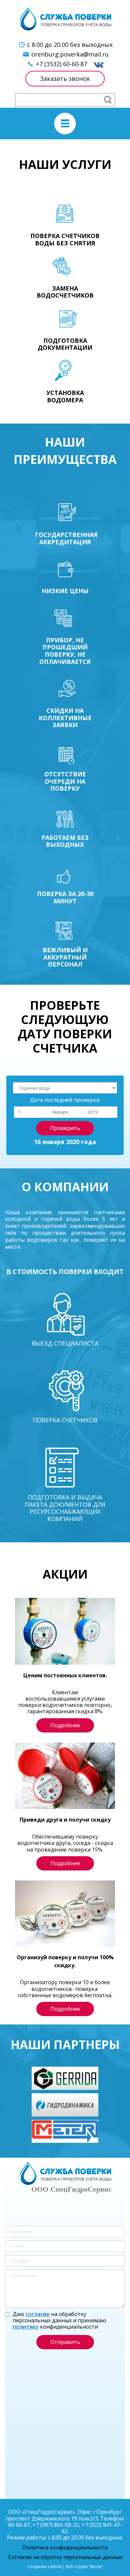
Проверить (65, 1128)
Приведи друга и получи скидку (65, 1820)
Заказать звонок (65, 78)
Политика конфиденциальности (65, 2547)
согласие (38, 2314)
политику (26, 2327)
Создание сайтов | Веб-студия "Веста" (65, 2567)
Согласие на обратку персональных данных (65, 2557)
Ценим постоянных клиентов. (65, 1675)
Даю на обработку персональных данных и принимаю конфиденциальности (59, 2321)
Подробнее (65, 1725)
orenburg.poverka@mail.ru (70, 54)
